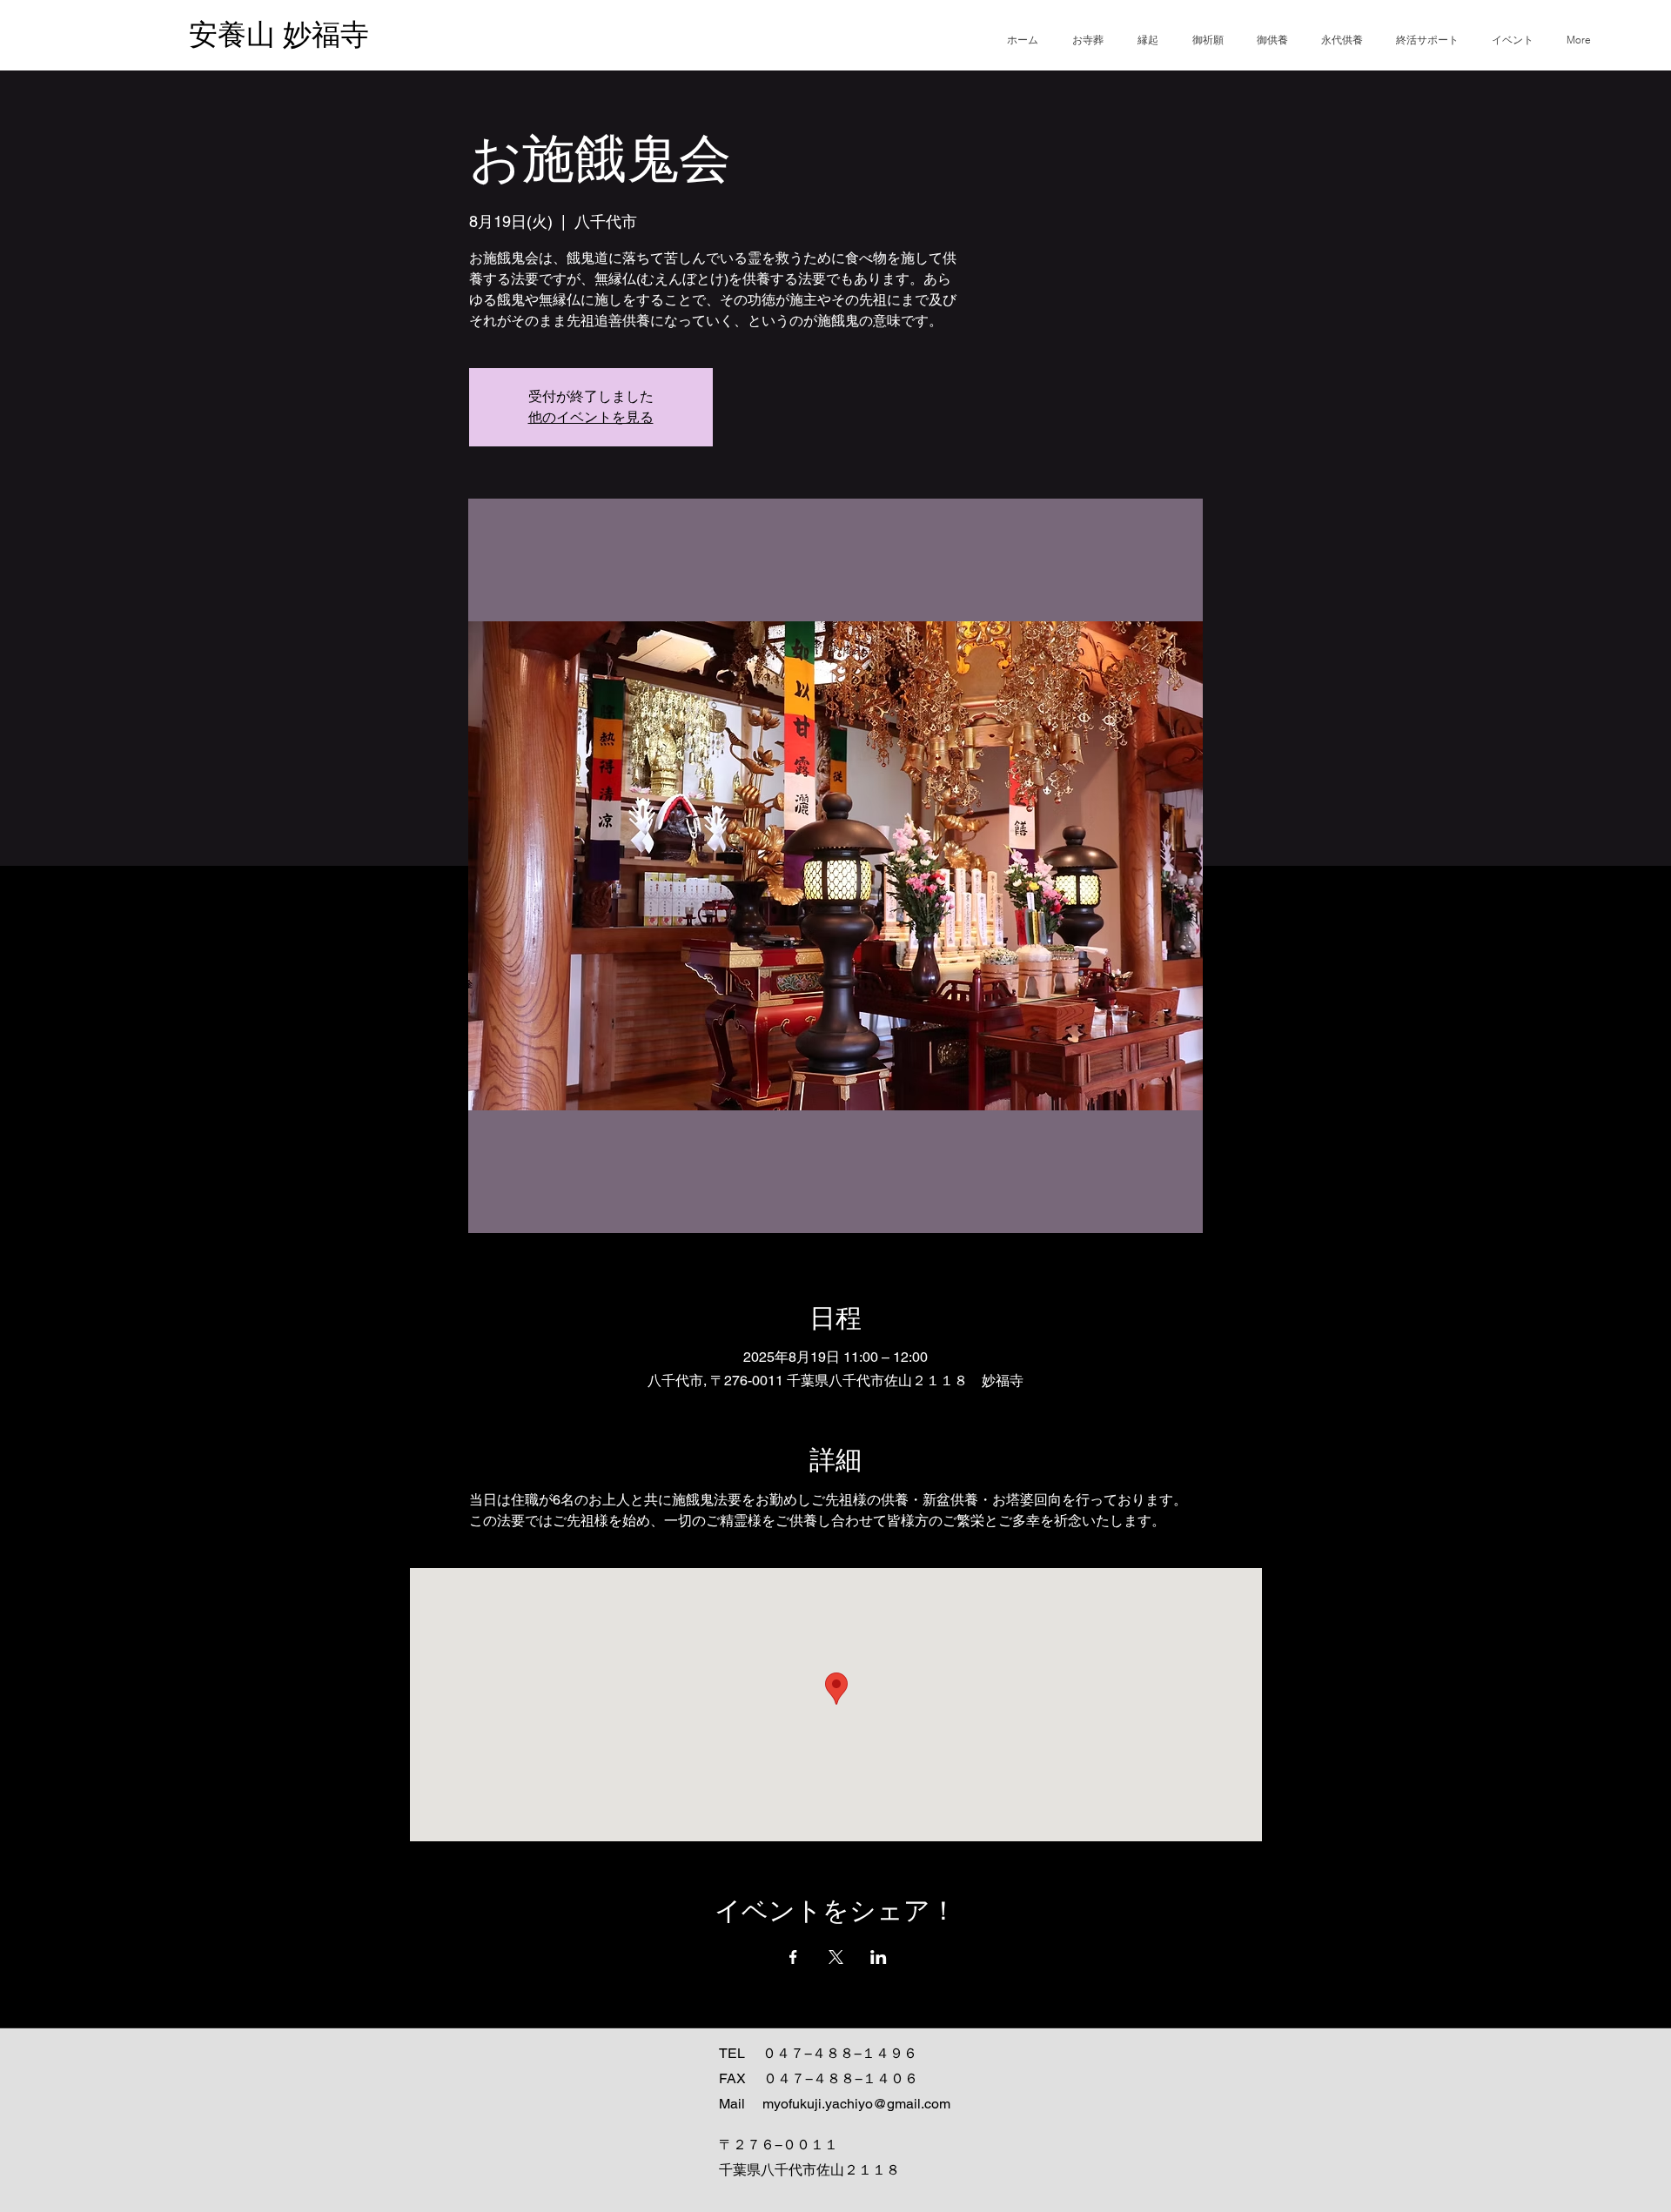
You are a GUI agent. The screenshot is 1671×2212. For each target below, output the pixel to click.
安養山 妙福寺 (279, 34)
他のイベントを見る (591, 417)
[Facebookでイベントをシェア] (793, 1957)
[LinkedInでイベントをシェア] (879, 1957)
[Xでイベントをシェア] (836, 1957)
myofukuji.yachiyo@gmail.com (856, 2104)
